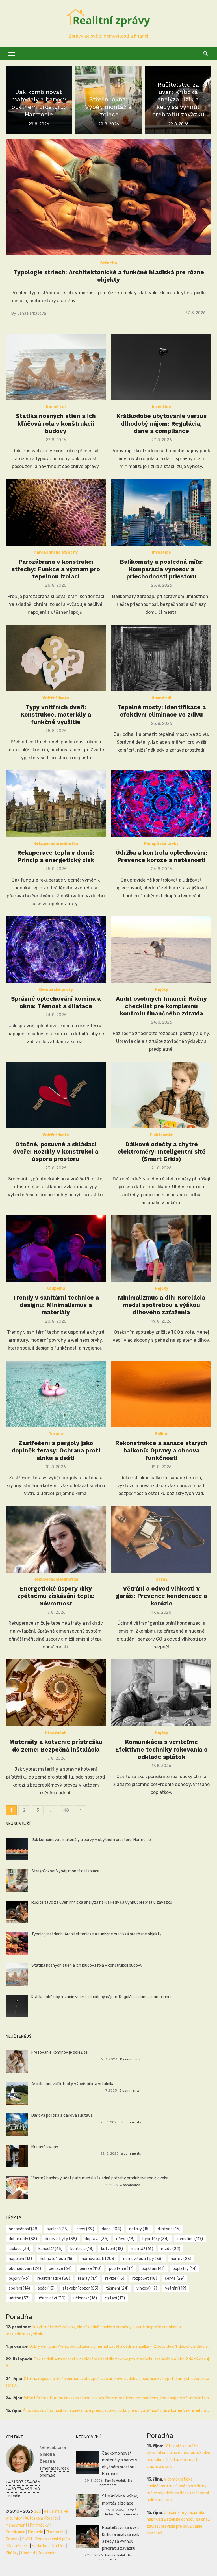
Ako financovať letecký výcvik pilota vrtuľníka (73, 2084)
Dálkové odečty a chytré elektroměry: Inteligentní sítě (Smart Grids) (161, 1152)
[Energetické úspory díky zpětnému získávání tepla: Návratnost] (56, 1539)
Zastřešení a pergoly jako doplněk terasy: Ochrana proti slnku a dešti (56, 1450)
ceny (85, 2229)
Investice (161, 407)
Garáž (161, 1579)
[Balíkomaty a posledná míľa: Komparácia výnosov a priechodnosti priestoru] (161, 512)
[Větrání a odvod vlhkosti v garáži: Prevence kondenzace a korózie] (161, 1539)
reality (88, 2278)
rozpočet (145, 2278)
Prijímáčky (39, 2525)
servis (175, 2278)
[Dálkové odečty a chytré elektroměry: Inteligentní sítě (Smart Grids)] (161, 1095)
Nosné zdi (56, 407)
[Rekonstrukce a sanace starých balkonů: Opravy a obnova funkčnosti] (161, 1394)
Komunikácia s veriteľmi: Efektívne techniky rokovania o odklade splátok (161, 1749)
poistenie (121, 2269)
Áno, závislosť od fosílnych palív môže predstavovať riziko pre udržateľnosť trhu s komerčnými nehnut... (117, 2411)
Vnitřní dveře (56, 698)
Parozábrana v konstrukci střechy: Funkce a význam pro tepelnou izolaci (56, 569)
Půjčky (161, 990)
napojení (20, 2259)
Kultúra (59, 2546)
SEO (38, 2511)
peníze (91, 2269)
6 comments (131, 2122)
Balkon (161, 1434)
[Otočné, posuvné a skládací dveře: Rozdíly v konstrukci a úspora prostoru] (56, 1095)
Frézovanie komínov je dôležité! (60, 2052)
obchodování (25, 2269)
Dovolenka (47, 2553)
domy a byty (61, 2239)
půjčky (19, 2278)
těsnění (117, 2288)
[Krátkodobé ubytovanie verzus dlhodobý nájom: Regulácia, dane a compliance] (161, 367)
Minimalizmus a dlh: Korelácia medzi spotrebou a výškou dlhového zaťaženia (161, 1305)
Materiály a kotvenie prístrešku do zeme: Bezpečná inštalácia (56, 1745)
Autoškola (34, 2518)
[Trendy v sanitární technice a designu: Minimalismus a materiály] (56, 1248)
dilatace (169, 2229)
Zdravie (13, 2539)
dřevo (125, 2239)
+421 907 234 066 (23, 2482)
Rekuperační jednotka (56, 844)
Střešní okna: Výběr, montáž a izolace (65, 1871)
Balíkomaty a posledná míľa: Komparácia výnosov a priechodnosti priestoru (161, 569)
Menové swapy (45, 2147)
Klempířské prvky (161, 844)
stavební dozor (80, 2288)
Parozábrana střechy (56, 552)
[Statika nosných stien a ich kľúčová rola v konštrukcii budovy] (56, 367)
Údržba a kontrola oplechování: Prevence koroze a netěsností (161, 856)
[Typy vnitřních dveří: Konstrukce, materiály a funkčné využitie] (56, 658)
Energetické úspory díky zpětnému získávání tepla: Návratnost (56, 1596)
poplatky (185, 2269)
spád (46, 2288)
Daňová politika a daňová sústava (62, 2115)
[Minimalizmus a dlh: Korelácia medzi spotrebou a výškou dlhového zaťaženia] (161, 1248)
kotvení (112, 2249)
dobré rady (23, 2239)
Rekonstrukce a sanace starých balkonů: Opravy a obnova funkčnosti (161, 1450)
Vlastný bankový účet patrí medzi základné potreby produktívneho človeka (100, 2178)
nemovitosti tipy (143, 2259)
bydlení (57, 2229)
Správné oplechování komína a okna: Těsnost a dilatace (56, 1002)
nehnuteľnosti (57, 2259)
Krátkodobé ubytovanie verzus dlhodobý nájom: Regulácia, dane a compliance (161, 423)
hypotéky (156, 2239)
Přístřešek (56, 1733)
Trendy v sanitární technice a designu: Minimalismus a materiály (56, 1305)
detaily (139, 2229)
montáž (142, 2249)
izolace (20, 2249)
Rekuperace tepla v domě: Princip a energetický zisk (56, 856)
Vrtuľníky (14, 2518)
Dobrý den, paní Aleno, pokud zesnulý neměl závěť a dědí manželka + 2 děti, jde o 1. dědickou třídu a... (120, 2347)
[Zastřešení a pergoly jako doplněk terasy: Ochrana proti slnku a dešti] (56, 1394)
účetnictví (52, 2298)
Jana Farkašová (32, 313)
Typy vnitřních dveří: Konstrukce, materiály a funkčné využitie (56, 715)
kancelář (50, 2249)
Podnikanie (16, 2532)
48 (66, 1810)
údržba (19, 2298)
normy (181, 2259)
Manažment (17, 2525)
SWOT (27, 2539)
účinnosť (85, 2298)
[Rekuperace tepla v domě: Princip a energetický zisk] (56, 804)
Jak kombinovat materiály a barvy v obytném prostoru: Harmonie (91, 1840)
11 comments (130, 2059)
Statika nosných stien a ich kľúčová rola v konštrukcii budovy (56, 423)
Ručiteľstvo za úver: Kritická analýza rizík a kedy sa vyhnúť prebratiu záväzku (102, 1902)
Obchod (28, 2553)
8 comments (129, 2090)
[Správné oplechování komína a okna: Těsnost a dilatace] (56, 950)
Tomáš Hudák (115, 2481)
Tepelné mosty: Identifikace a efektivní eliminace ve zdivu (161, 711)
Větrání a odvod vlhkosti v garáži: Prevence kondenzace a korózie (161, 1596)
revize (115, 2278)
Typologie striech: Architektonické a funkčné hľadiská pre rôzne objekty (109, 276)
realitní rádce (54, 2278)
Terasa (56, 1434)
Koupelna (56, 1288)
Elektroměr (161, 1135)
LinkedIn (13, 2496)
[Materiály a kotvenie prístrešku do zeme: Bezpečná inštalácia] (56, 1693)
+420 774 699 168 (23, 2489)
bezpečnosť (24, 2229)
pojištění (153, 2269)
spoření (19, 2288)
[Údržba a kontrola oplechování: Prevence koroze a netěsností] (161, 804)
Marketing (41, 2546)
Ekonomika (56, 2532)
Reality (52, 2518)
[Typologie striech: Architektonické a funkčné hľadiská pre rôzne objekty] (108, 197)
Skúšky (12, 2553)
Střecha (108, 263)
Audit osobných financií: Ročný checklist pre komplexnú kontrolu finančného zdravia (161, 1006)
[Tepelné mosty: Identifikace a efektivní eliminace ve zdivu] (161, 658)
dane (111, 2229)
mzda (171, 2249)
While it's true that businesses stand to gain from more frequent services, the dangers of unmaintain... (118, 2398)
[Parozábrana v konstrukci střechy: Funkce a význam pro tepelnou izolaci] (56, 512)
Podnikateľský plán (53, 2539)
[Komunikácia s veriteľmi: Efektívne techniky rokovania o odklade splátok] (161, 1693)
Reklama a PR (56, 2511)
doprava (97, 2239)
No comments (116, 2483)
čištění (115, 2298)
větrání (176, 2288)
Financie (36, 2532)
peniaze (60, 2269)
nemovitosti (99, 2259)
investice (190, 2239)
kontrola (82, 2249)
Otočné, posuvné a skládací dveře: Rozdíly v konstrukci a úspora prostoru (56, 1152)
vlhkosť (147, 2288)
